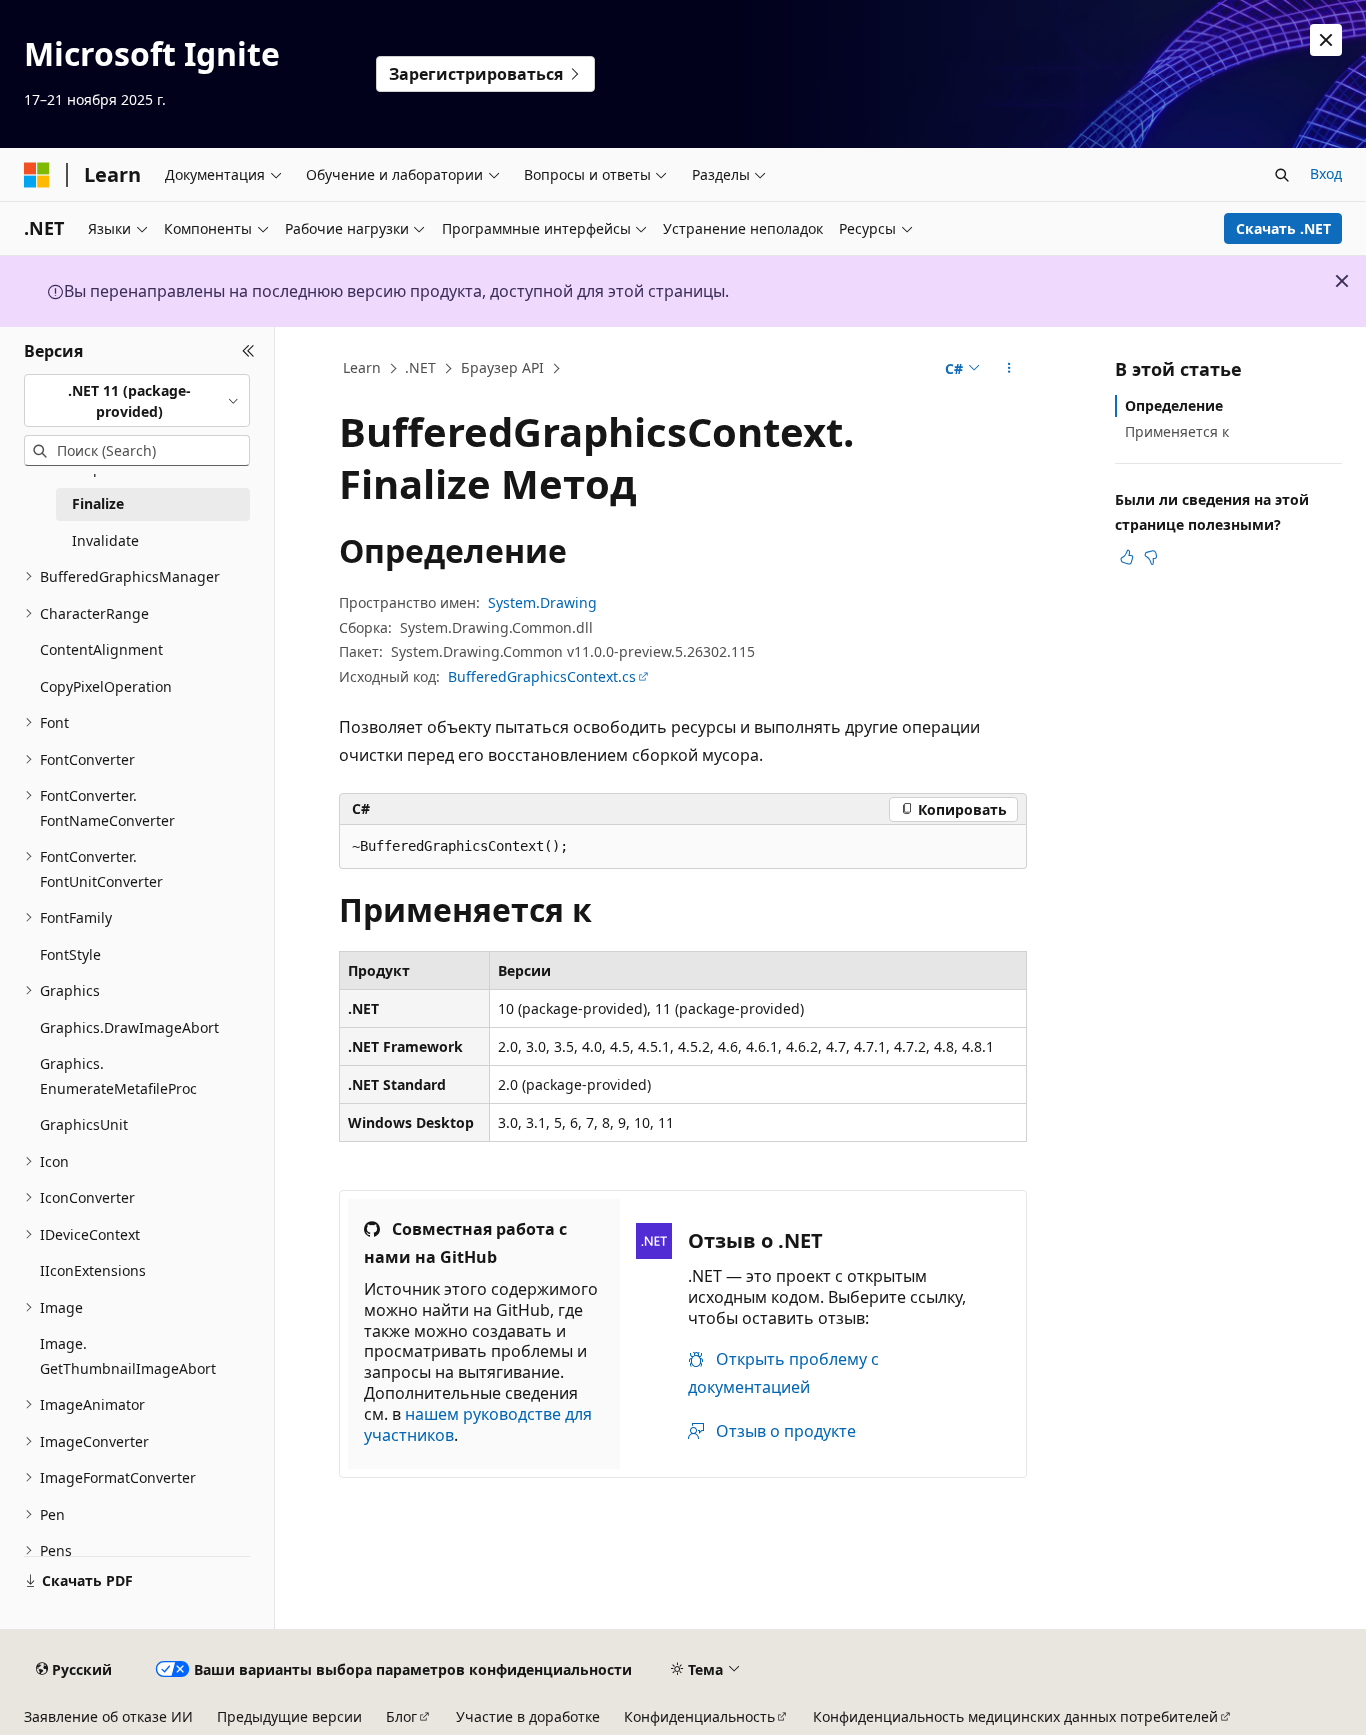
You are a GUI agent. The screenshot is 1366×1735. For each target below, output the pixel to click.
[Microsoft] (37, 175)
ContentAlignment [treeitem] (101, 649)
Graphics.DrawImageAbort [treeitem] (129, 1027)
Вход (1326, 173)
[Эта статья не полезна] (1151, 557)
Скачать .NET (1283, 228)
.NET (420, 367)
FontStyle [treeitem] (70, 954)
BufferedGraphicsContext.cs (542, 676)
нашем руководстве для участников (478, 1424)
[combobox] (137, 400)
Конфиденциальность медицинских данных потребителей (1015, 1716)
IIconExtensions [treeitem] (93, 1270)
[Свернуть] (248, 351)
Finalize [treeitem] (98, 503)
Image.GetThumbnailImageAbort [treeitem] (128, 1356)
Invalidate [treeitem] (105, 540)
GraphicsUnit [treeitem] (84, 1124)
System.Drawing (542, 602)
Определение (1174, 405)
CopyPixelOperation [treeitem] (106, 686)
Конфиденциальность (699, 1716)
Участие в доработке (528, 1716)
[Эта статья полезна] (1127, 557)
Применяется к (1177, 431)
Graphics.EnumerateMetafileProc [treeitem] (118, 1076)
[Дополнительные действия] (1009, 369)
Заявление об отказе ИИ (108, 1716)
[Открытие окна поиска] (1282, 175)
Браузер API (502, 367)
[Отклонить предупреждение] (1326, 40)
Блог (401, 1716)
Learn (362, 367)
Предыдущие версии (289, 1716)
